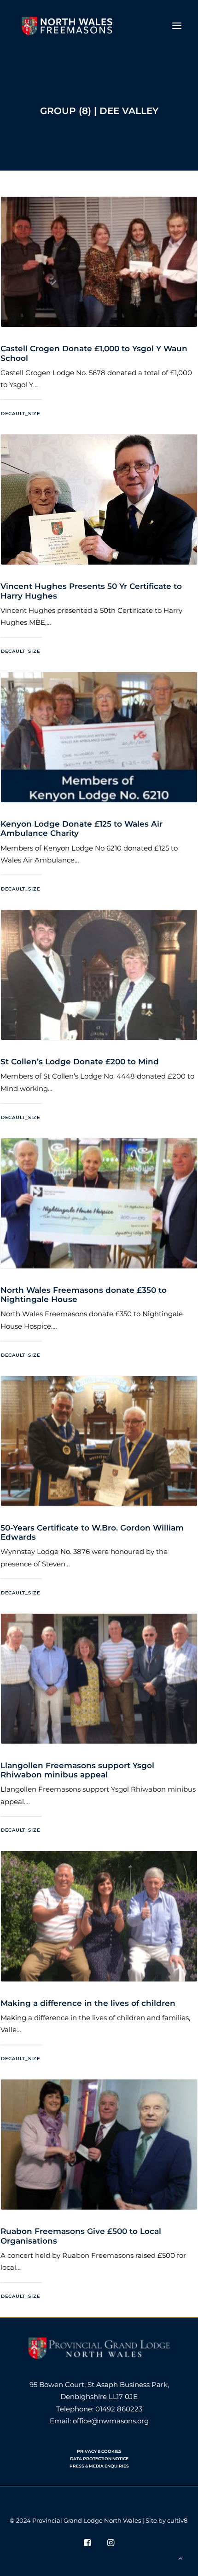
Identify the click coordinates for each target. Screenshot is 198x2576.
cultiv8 (177, 2520)
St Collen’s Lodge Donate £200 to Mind (80, 1062)
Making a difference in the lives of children (88, 2003)
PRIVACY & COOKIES (99, 2451)
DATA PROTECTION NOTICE (99, 2459)
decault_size (20, 413)
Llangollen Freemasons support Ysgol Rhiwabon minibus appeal (77, 1770)
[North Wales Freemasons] (67, 26)
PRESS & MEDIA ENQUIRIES (99, 2466)
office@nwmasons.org (111, 2421)
